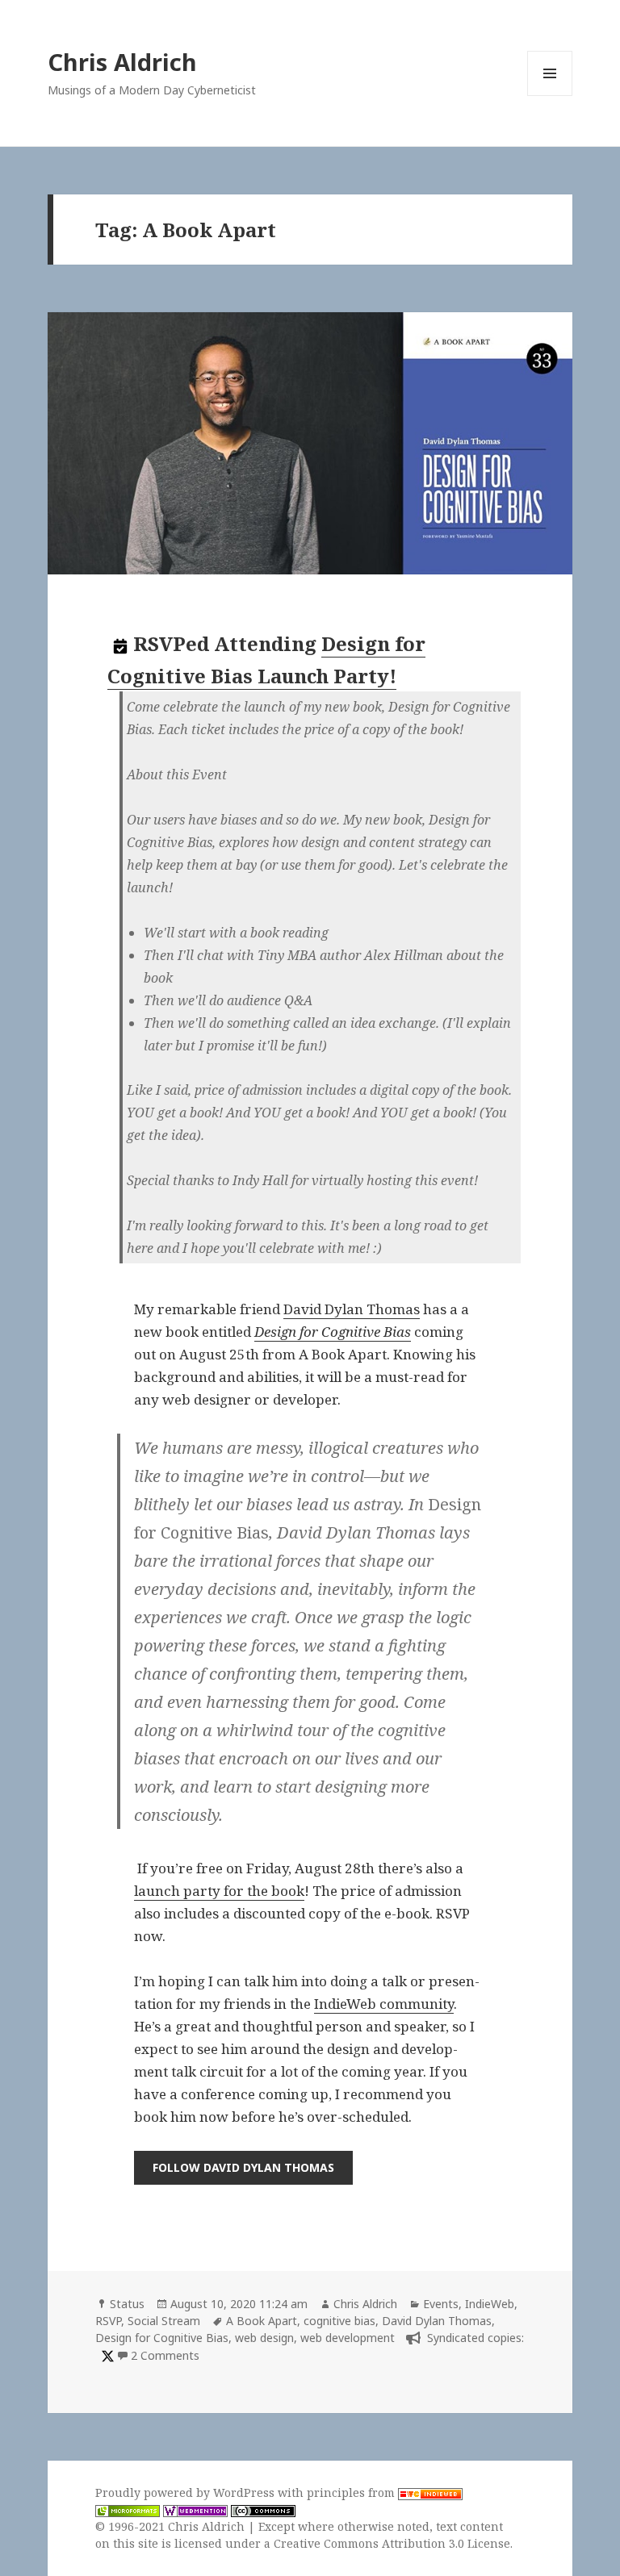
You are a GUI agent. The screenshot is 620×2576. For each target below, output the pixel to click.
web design (264, 2338)
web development (348, 2338)
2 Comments (165, 2355)
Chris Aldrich (122, 62)
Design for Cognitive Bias (333, 1332)
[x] (106, 2355)
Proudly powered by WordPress (186, 2492)
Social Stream (164, 2321)
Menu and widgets (550, 96)
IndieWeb (490, 2304)
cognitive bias (339, 2321)
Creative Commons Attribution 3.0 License (392, 2543)
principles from (352, 2492)
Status (127, 2304)
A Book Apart (262, 2321)
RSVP (108, 2321)
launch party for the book (219, 1891)
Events (441, 2304)
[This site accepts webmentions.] (195, 2510)
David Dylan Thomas (352, 1309)
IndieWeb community (384, 2004)
